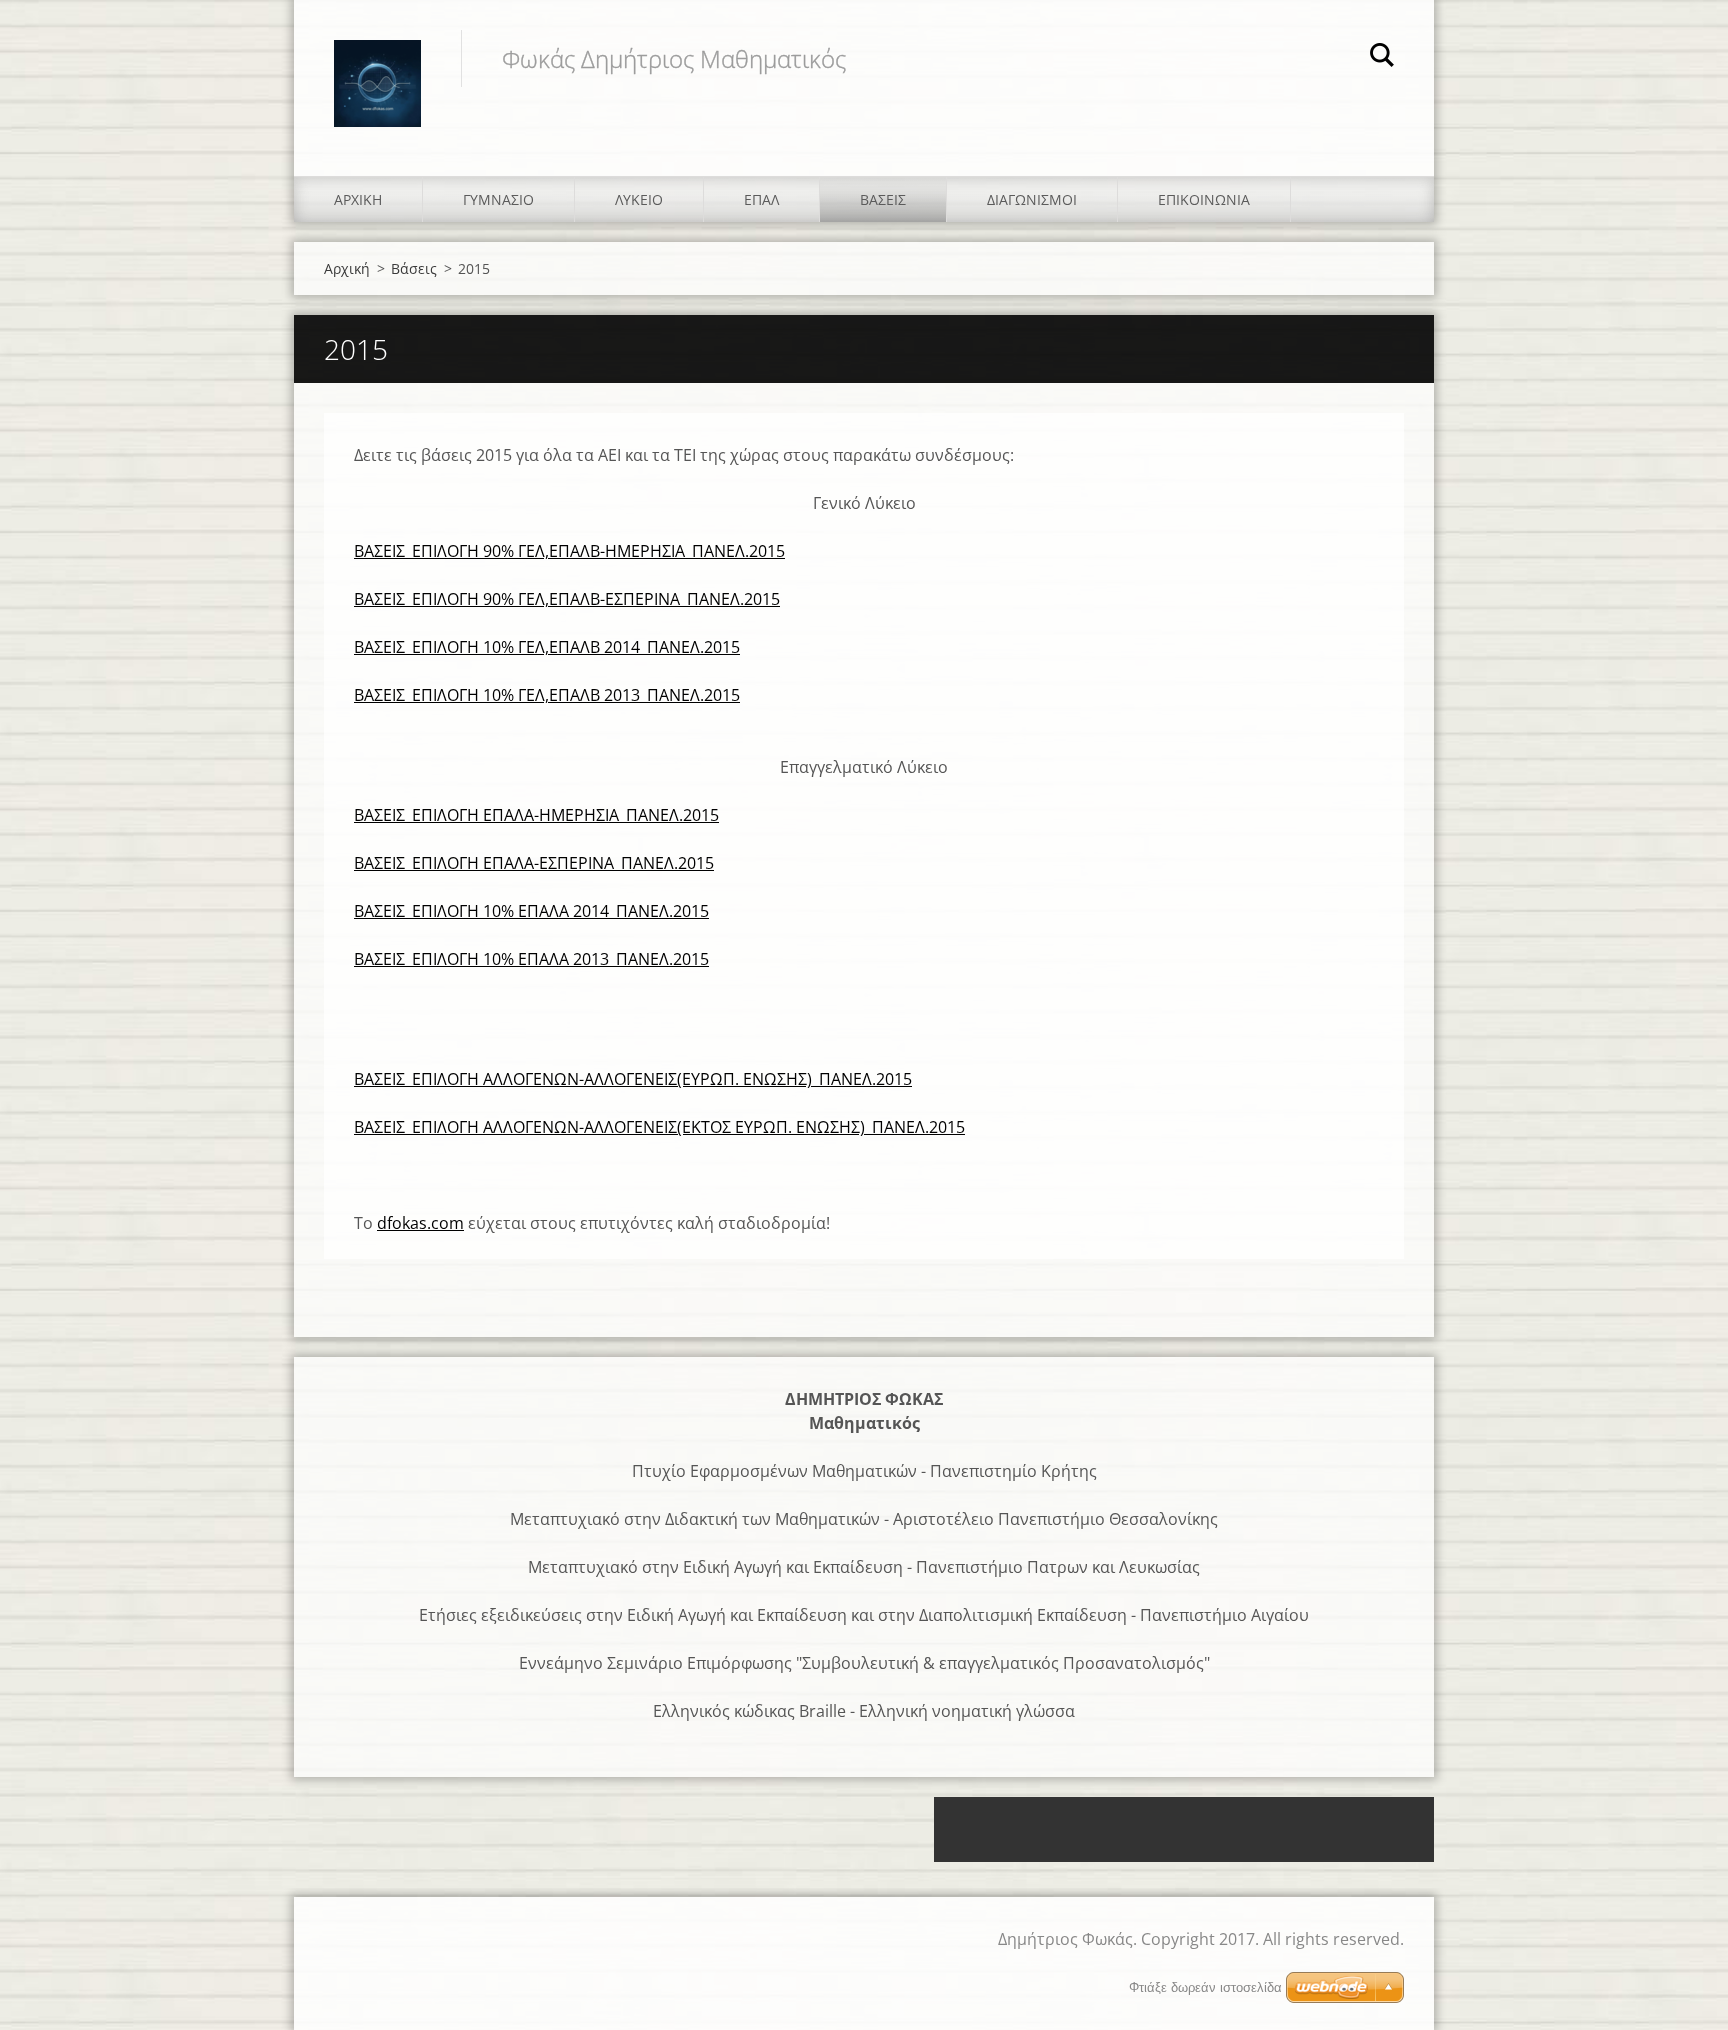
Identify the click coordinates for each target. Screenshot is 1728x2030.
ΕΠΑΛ (761, 199)
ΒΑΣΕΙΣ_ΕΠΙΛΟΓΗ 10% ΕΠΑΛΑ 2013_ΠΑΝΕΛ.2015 (531, 959)
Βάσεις (883, 199)
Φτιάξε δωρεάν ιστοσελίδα (1205, 1987)
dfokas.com (420, 1223)
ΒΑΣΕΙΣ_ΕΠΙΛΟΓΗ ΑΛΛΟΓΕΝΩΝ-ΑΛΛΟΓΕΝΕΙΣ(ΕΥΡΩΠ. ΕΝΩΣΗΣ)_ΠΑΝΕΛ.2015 (633, 1079)
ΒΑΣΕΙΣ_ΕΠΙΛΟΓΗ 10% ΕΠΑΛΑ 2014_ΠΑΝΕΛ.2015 (531, 911)
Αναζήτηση (1382, 58)
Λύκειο (639, 199)
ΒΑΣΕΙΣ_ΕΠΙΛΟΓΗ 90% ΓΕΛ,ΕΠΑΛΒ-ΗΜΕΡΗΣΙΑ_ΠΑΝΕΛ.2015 (569, 551)
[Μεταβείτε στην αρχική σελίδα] (377, 68)
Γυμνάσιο (498, 199)
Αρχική (358, 199)
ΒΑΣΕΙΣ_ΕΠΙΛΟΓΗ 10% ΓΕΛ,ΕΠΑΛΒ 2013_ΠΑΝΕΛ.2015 (547, 695)
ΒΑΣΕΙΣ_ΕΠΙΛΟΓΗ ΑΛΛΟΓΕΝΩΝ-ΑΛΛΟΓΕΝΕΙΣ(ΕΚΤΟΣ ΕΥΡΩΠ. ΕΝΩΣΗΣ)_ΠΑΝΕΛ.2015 (659, 1127)
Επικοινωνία (1204, 199)
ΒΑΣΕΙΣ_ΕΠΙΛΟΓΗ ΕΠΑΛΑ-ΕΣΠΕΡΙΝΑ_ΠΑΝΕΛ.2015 (534, 863)
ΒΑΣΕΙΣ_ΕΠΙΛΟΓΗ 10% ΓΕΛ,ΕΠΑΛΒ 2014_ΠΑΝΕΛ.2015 (547, 647)
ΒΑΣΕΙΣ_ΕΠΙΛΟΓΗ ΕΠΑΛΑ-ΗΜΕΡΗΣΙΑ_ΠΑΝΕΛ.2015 (536, 815)
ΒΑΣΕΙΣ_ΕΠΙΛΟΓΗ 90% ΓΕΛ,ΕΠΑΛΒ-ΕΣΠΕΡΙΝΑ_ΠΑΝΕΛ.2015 (567, 599)
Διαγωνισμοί (1032, 199)
